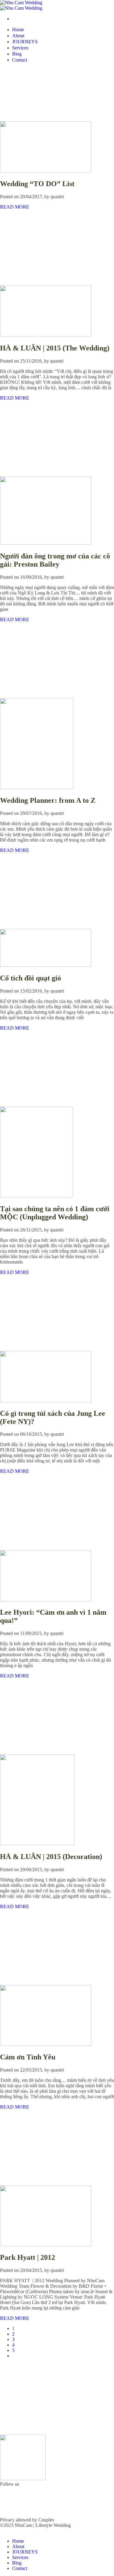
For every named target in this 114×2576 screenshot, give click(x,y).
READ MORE (15, 207)
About (18, 36)
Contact (20, 60)
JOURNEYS (25, 42)
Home (18, 30)
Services (20, 48)
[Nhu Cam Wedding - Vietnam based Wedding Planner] (21, 5)
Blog (17, 54)
